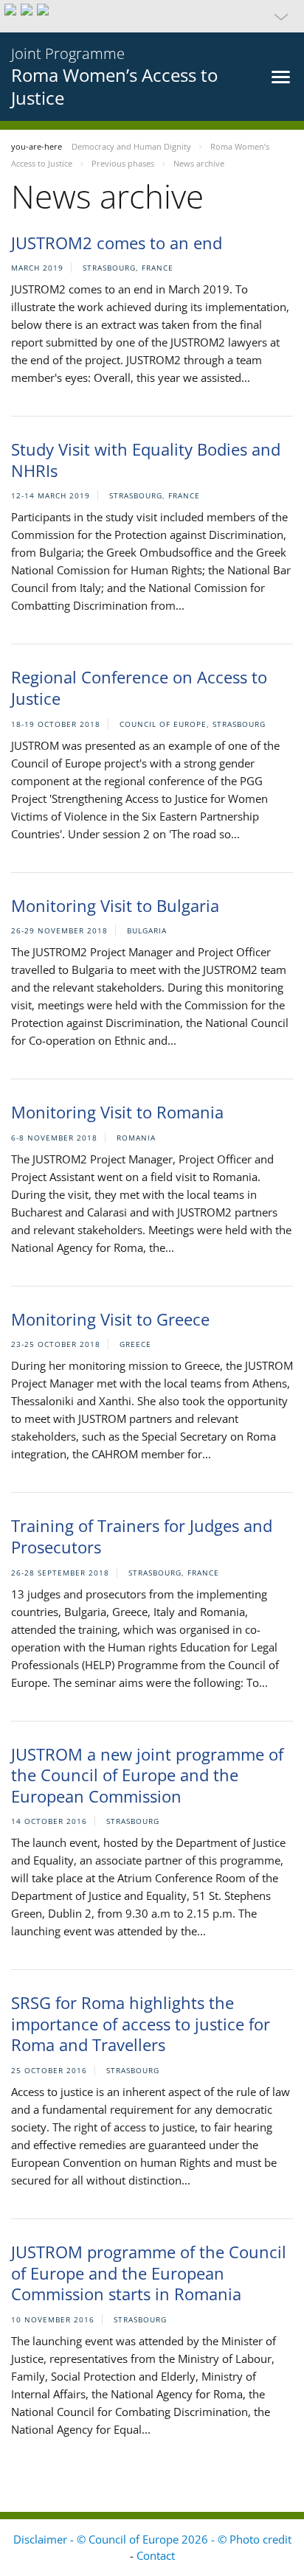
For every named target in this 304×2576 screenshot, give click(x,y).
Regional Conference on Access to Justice (139, 687)
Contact (156, 2555)
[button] (152, 16)
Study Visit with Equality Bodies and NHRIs (146, 460)
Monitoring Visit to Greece (110, 1319)
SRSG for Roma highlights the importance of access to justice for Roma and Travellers (141, 2023)
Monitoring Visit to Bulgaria (115, 905)
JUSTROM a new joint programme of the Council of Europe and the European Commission (147, 1775)
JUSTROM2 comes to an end (117, 243)
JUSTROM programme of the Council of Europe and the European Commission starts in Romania (149, 2273)
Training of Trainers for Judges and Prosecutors (142, 1536)
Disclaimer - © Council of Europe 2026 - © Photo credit (152, 2539)
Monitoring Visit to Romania (117, 1112)
